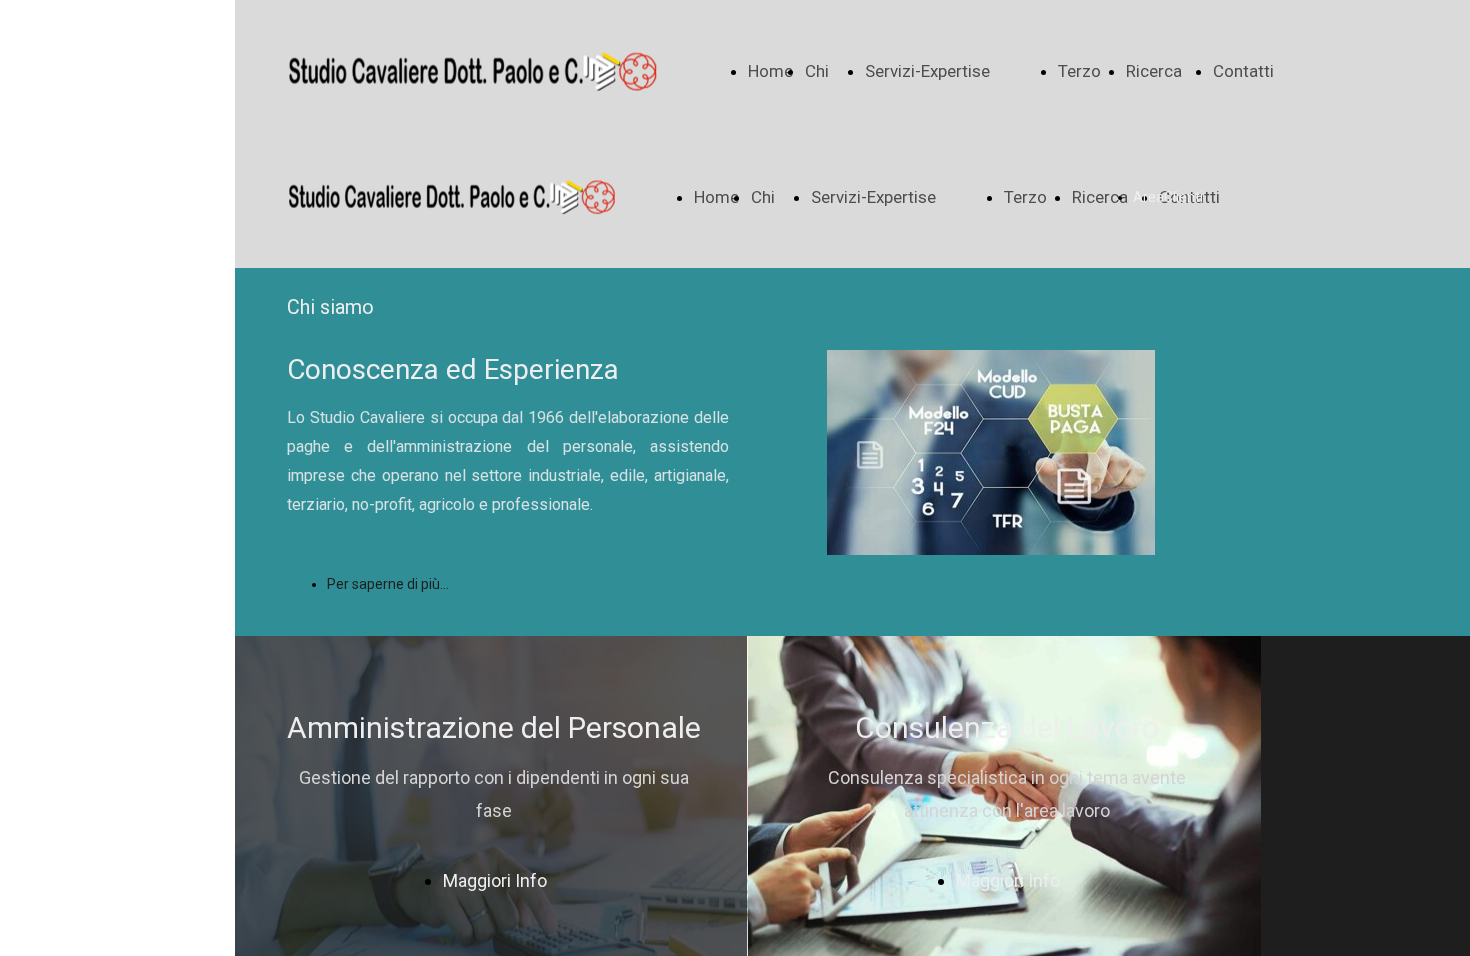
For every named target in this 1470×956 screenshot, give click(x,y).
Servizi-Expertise (927, 71)
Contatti (1243, 71)
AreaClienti (1168, 197)
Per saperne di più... (388, 584)
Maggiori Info (495, 880)
